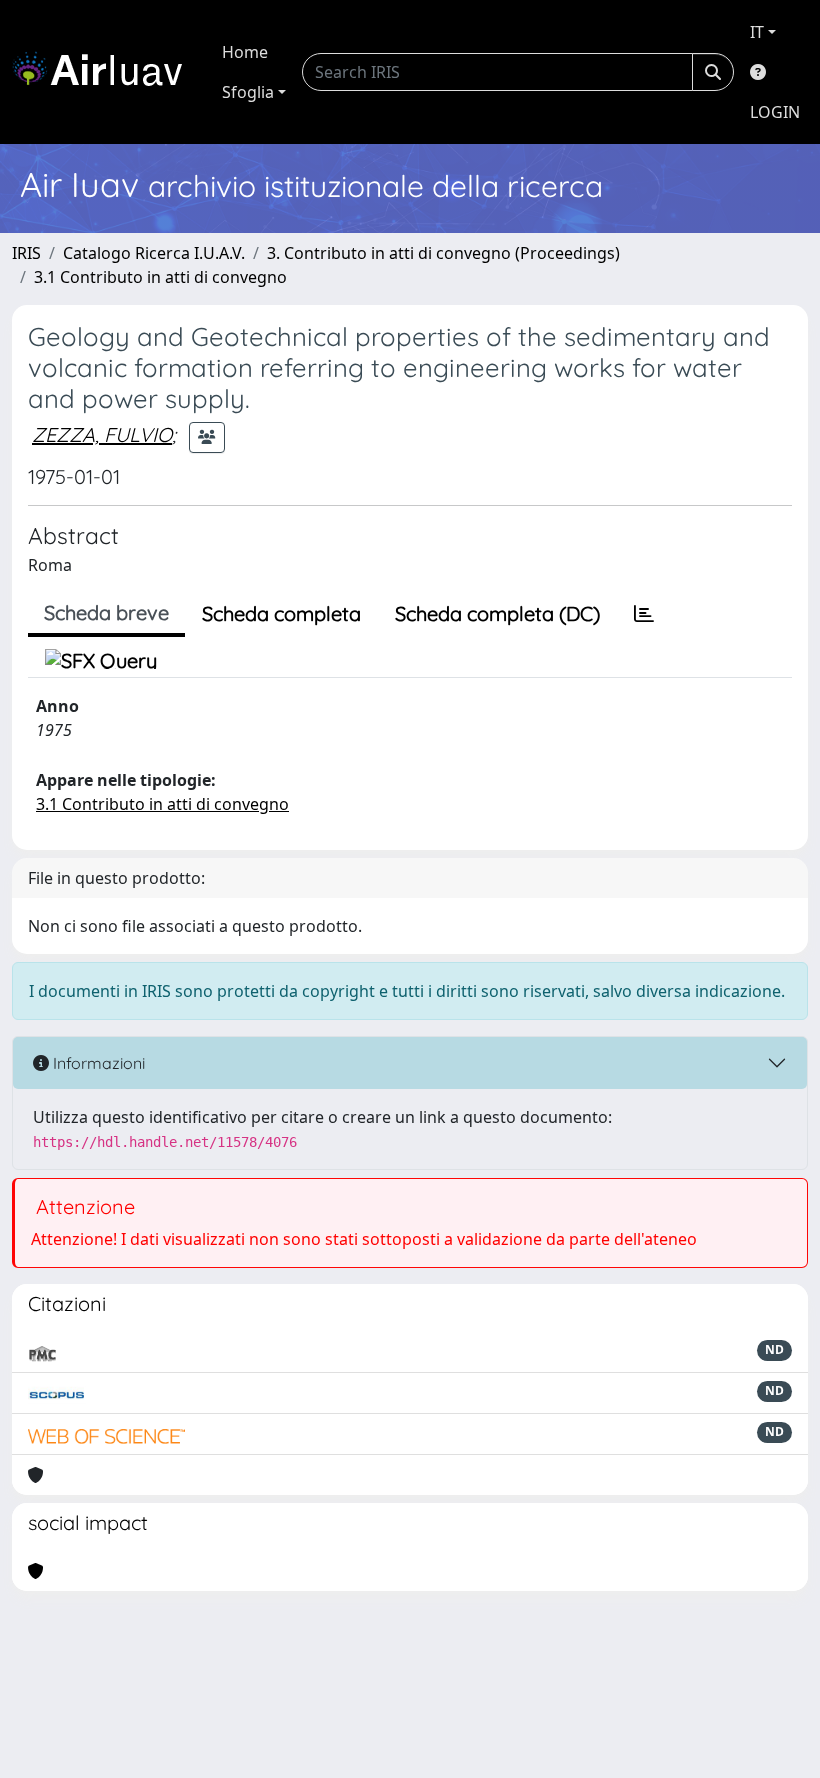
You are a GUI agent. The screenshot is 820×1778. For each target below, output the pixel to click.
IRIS (26, 253)
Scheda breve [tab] (106, 612)
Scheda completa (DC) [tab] (497, 613)
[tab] (644, 614)
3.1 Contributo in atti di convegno (160, 277)
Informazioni (97, 1063)
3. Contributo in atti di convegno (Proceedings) (443, 253)
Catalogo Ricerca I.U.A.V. (154, 253)
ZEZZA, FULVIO (102, 434)
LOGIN (775, 112)
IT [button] (757, 32)
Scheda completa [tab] (281, 613)
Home (245, 52)
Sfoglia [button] (248, 92)
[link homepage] (105, 72)
